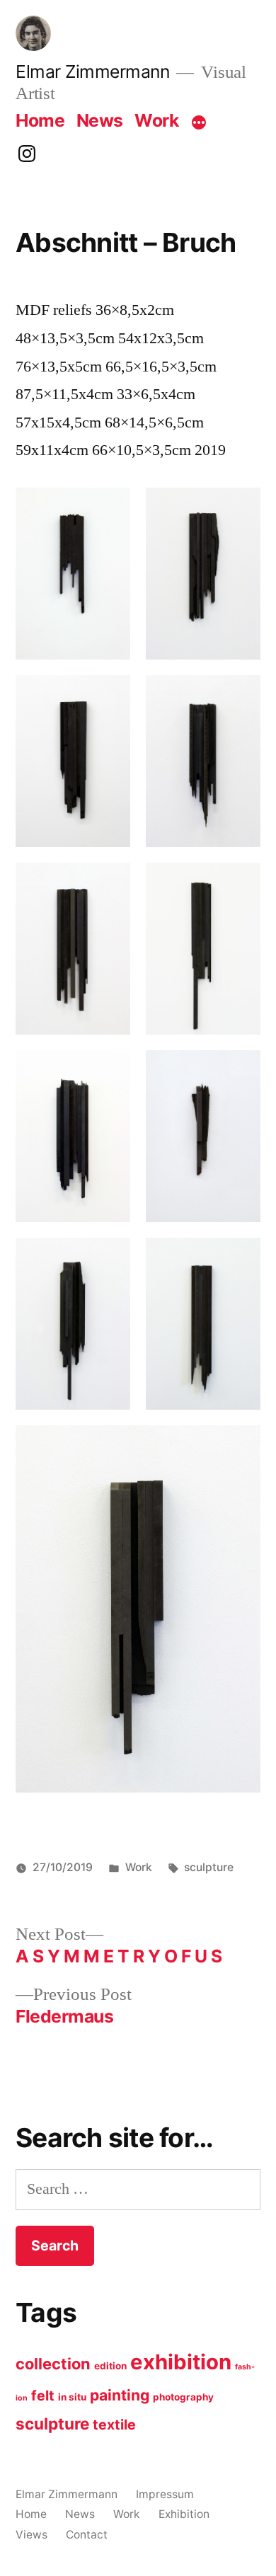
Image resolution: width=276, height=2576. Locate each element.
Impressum (165, 2494)
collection (53, 2364)
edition (110, 2366)
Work (156, 120)
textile (114, 2425)
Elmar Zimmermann (92, 71)
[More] (199, 123)
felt (43, 2396)
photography (183, 2397)
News (100, 120)
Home (40, 120)
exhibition (181, 2362)
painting (120, 2395)
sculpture (209, 1867)
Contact (87, 2535)
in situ (72, 2397)
